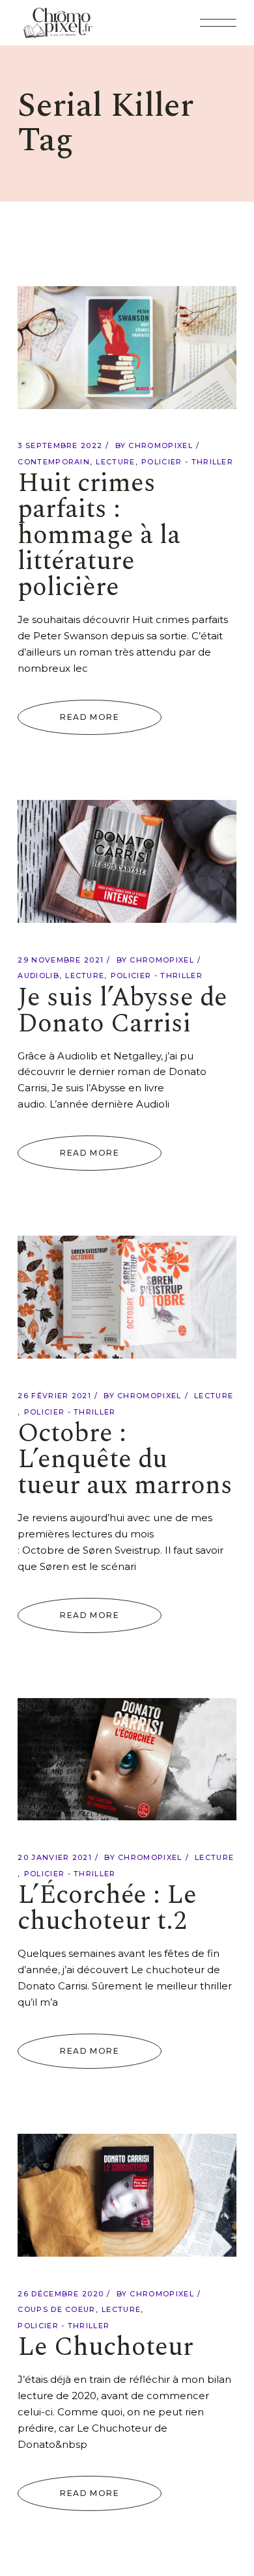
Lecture (115, 462)
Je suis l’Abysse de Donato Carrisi (122, 1011)
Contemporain (54, 462)
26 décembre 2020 (61, 2294)
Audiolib (38, 976)
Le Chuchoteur (106, 2347)
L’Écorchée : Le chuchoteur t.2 (107, 1908)
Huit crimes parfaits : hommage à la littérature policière (99, 536)
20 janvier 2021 (55, 1857)
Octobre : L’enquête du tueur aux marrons (125, 1460)
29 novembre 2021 (61, 960)
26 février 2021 (54, 1396)
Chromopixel (161, 445)
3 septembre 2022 (60, 445)
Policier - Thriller (187, 462)
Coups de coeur (56, 2309)
